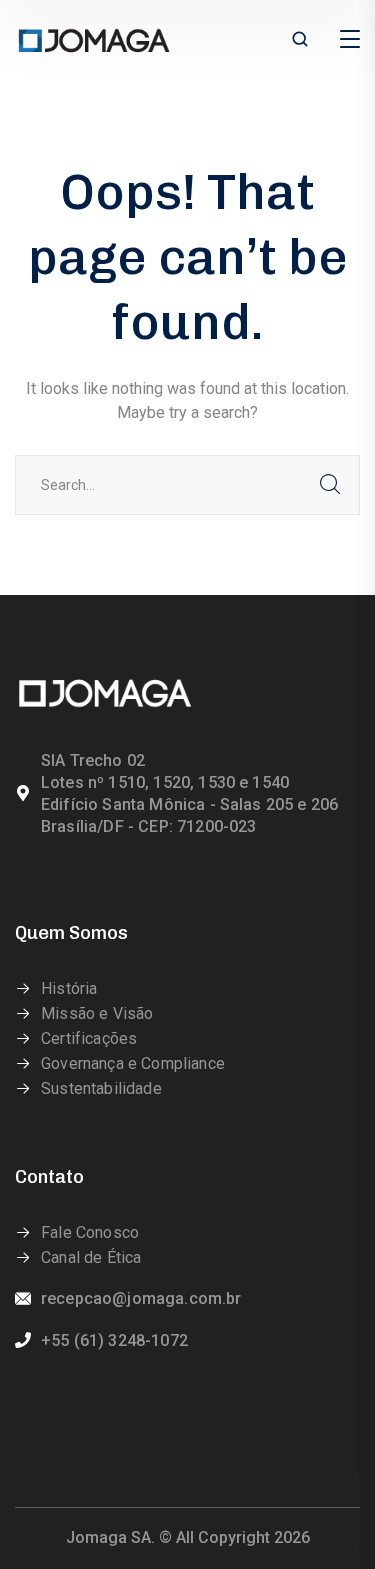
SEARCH (330, 485)
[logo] (94, 38)
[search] (300, 41)
